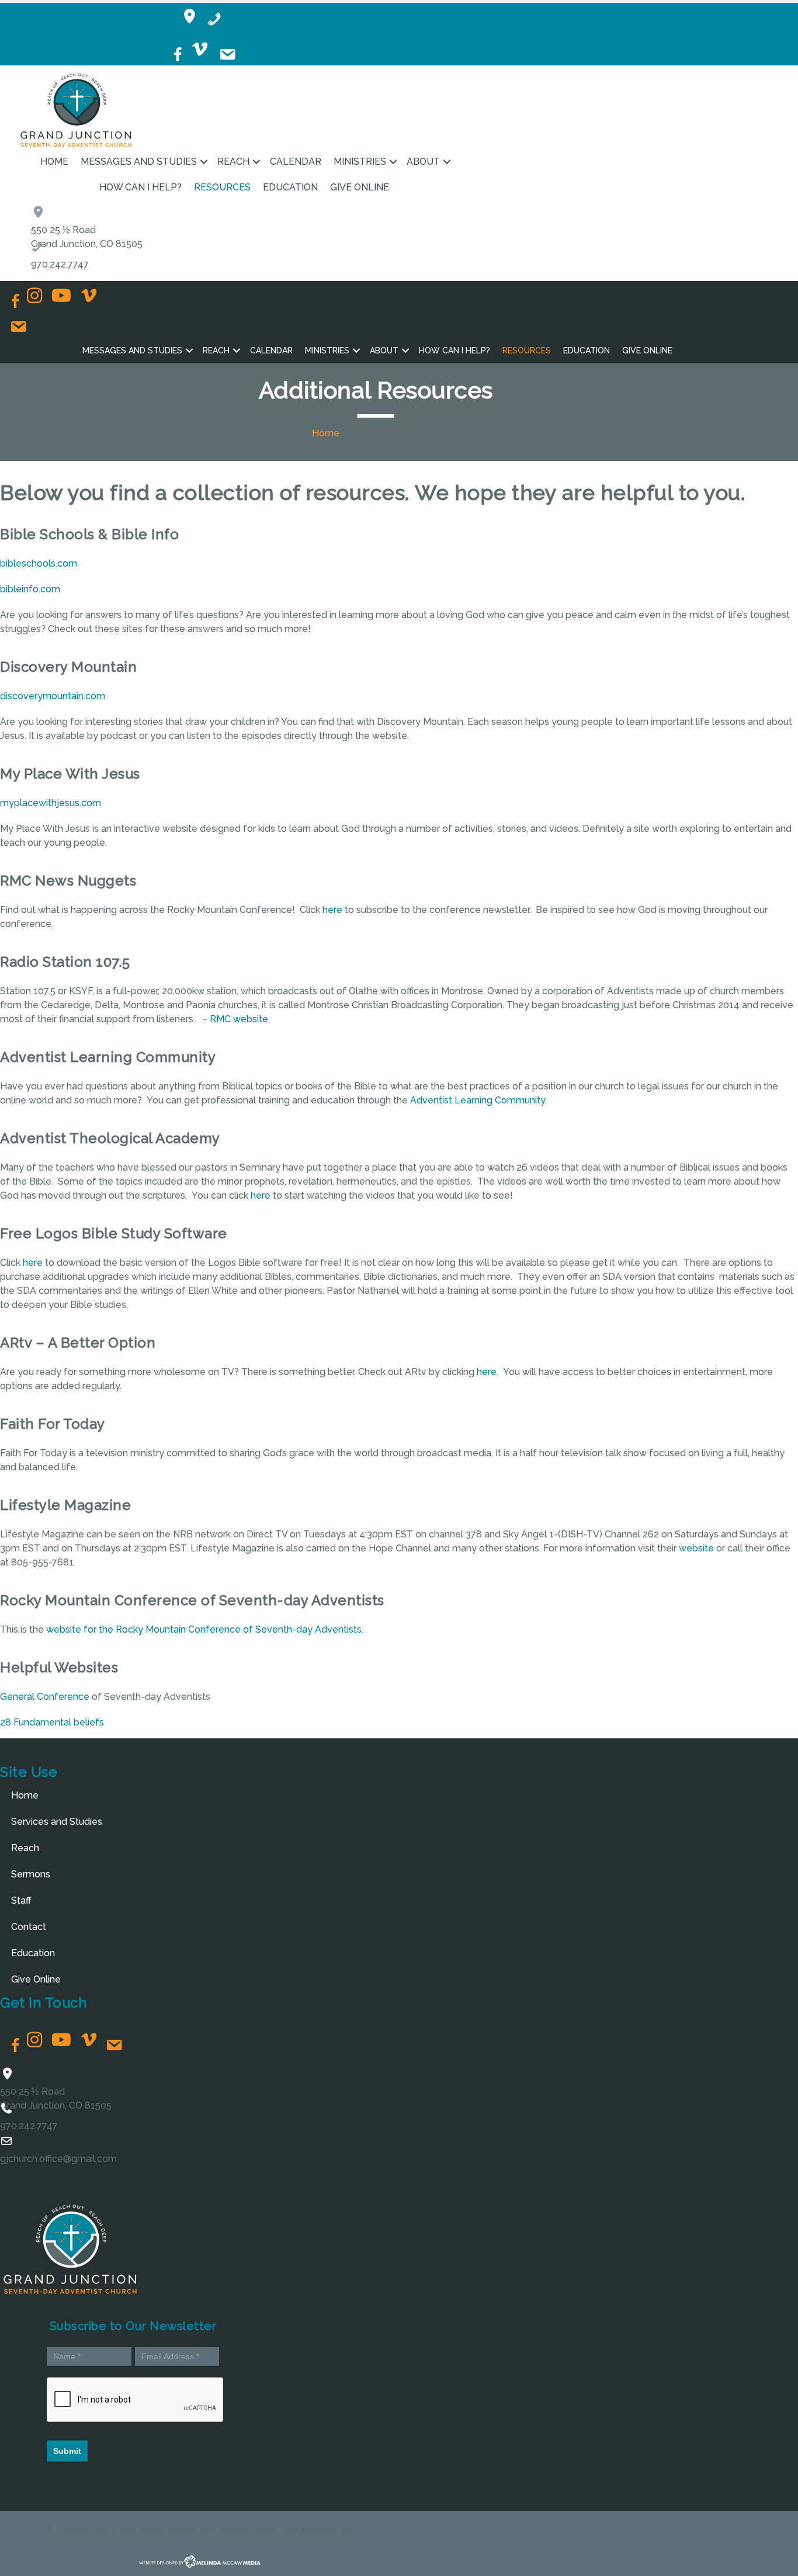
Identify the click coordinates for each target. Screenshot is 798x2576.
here (332, 910)
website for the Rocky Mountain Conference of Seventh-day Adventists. (205, 1629)
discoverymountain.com (53, 696)
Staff (21, 1900)
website (696, 1548)
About (423, 162)
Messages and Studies (139, 162)
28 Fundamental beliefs (52, 1722)
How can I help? (140, 187)
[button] (204, 162)
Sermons (31, 1874)
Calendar (296, 162)
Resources (222, 187)
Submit (67, 2451)
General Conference (45, 1697)
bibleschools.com (39, 563)
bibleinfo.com (30, 589)
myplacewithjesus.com (51, 803)
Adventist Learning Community (478, 1100)
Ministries (360, 162)
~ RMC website (235, 1019)
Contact (29, 1927)
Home (54, 162)
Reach (233, 162)
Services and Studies (57, 1822)
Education (290, 187)
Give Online (360, 187)
